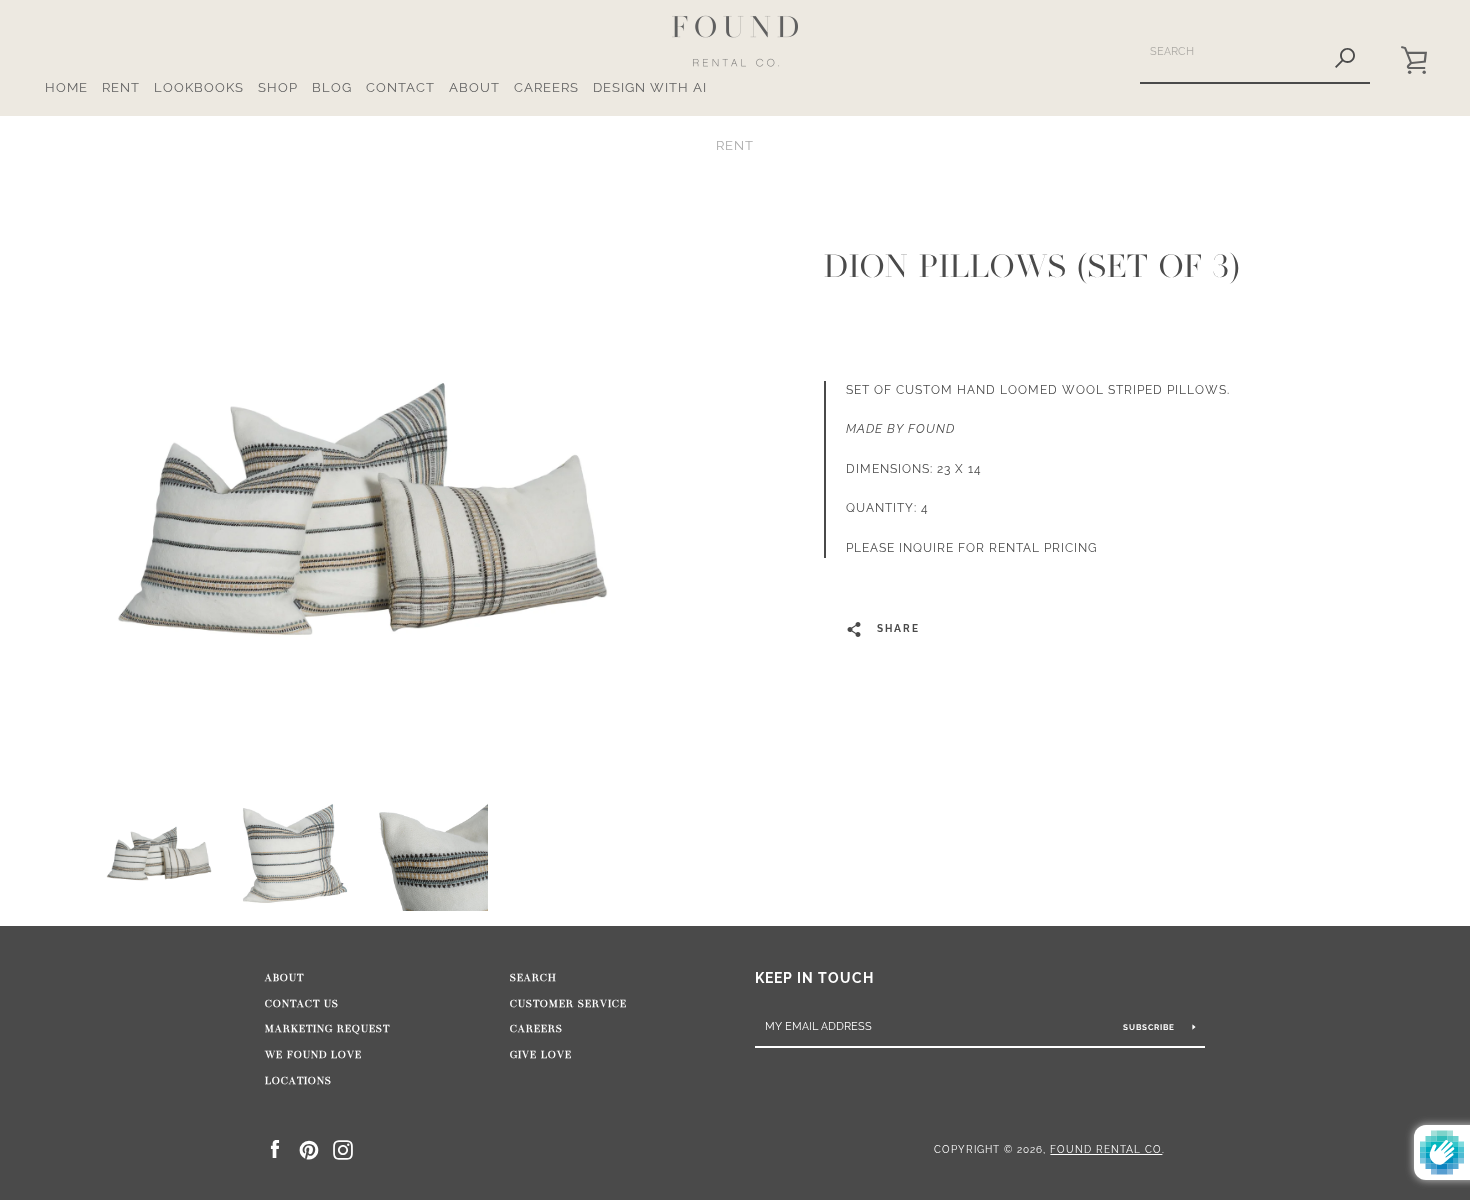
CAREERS (546, 87)
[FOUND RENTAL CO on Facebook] (275, 1148)
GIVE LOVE (541, 1055)
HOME (66, 87)
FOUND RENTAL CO (1106, 1149)
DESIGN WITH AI (650, 87)
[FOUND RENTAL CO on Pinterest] (309, 1148)
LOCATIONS (298, 1081)
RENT (121, 87)
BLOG (332, 87)
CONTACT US (302, 1004)
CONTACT (400, 87)
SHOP (278, 87)
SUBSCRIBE (1150, 1027)
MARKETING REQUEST (327, 1029)
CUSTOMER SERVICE (568, 1004)
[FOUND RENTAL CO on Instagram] (343, 1148)
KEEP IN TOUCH (814, 977)
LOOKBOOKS (199, 87)
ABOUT (474, 87)
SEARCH (533, 978)
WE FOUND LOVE (313, 1055)
